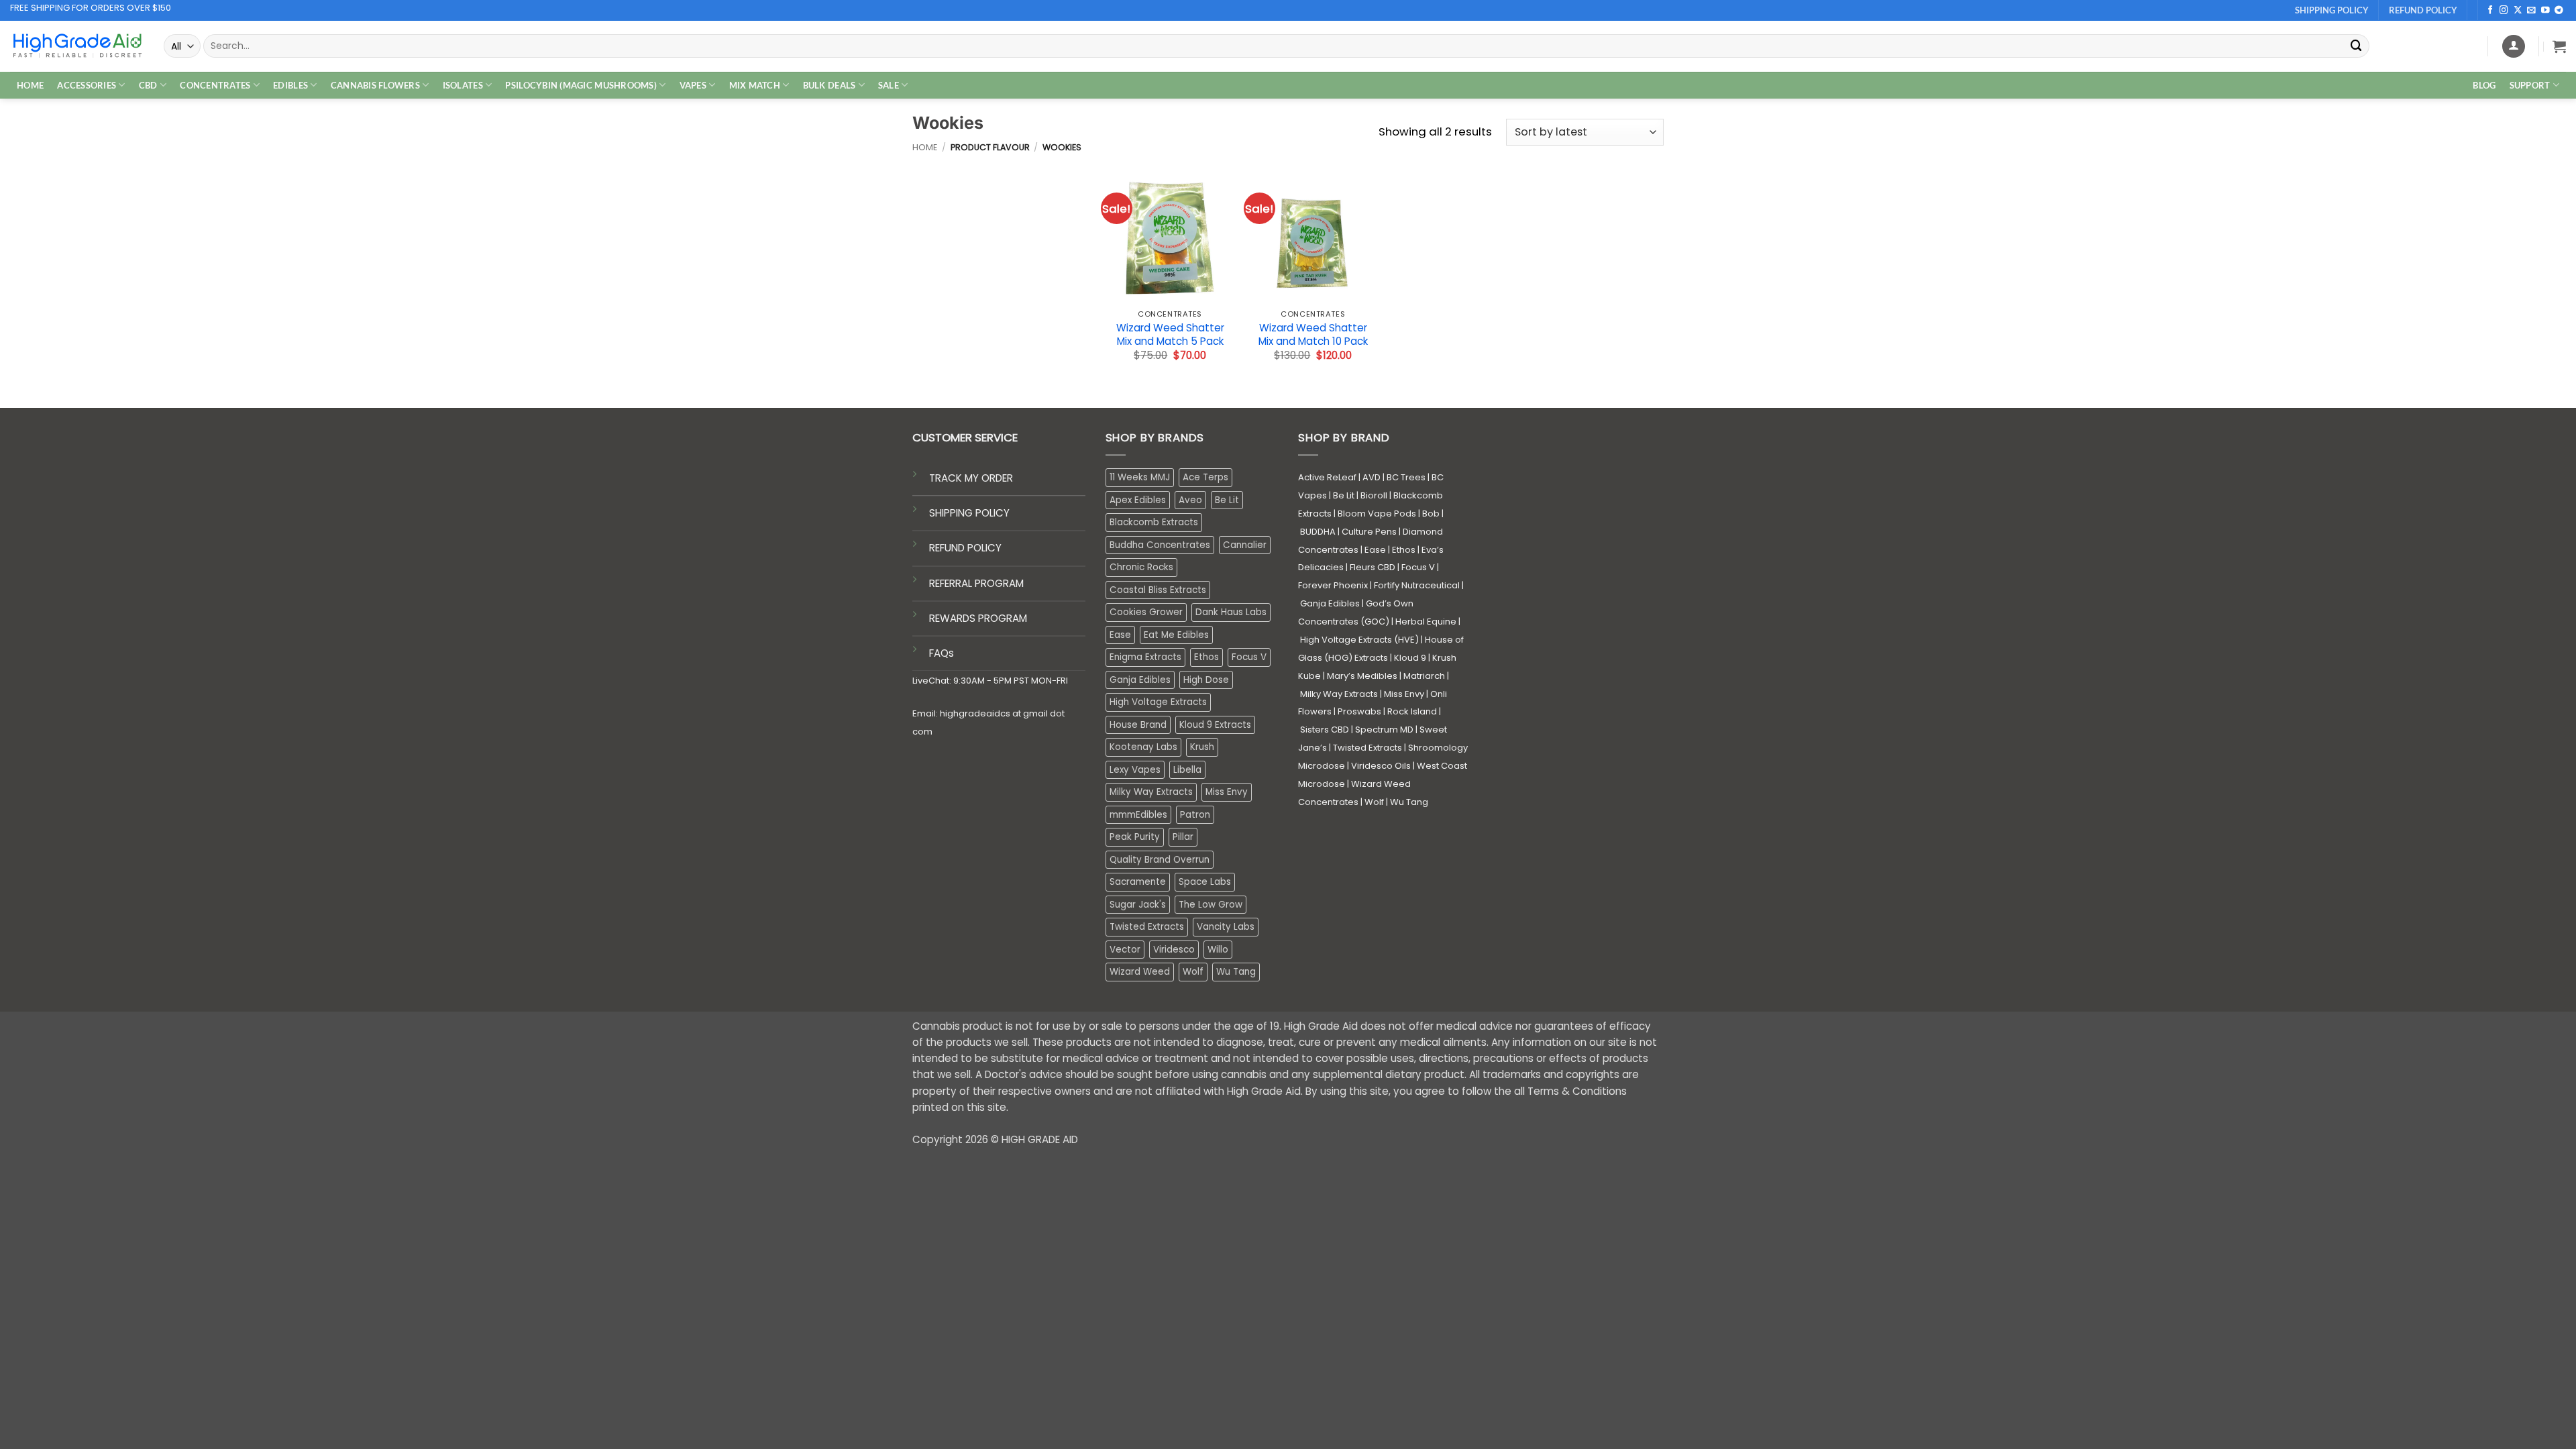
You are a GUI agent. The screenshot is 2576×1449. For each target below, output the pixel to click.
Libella (1187, 770)
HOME (30, 85)
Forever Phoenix (1333, 585)
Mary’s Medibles (1362, 676)
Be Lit (1227, 500)
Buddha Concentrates (1160, 545)
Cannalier (1245, 545)
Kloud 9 (1410, 658)
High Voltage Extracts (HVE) (1359, 640)
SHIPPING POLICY (969, 513)
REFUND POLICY (965, 548)
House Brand (1138, 725)
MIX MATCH (755, 85)
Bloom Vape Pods (1377, 514)
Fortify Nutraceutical (1417, 585)
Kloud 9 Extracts (1215, 725)
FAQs (942, 653)
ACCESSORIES (87, 85)
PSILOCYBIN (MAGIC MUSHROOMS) (581, 85)
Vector (1125, 950)
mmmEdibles (1138, 815)
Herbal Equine (1426, 622)
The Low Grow (1211, 905)
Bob (1431, 514)
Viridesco (1174, 950)
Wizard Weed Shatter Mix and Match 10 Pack (1313, 334)
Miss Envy (1227, 792)
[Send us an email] (2531, 11)
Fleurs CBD (1373, 567)
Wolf (1193, 972)
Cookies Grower (1146, 612)
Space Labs (1205, 882)
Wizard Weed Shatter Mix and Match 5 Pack (1170, 334)
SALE (889, 85)
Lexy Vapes (1135, 770)
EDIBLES (290, 85)
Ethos (1206, 657)
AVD (1372, 477)
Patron (1195, 815)
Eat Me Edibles (1176, 635)
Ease (1120, 635)
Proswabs (1359, 711)
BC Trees (1406, 477)
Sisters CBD (1325, 730)
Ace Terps (1205, 477)
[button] (2559, 46)
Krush (1202, 747)
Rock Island (1412, 711)
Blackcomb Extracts (1154, 522)
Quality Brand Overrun (1160, 860)
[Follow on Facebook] (2490, 11)
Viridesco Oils (1381, 766)
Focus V (1249, 657)
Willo (1218, 950)
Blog (2484, 85)
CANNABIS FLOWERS (375, 85)
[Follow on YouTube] (2545, 11)
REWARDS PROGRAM (978, 618)
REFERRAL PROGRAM (976, 583)
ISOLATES (463, 85)
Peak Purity (1135, 837)
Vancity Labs (1226, 927)
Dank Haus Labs (1231, 612)
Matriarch (1424, 676)
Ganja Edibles (1140, 680)
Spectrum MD (1384, 730)
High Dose (1206, 680)
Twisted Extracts (1147, 927)
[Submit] (2357, 46)
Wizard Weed (1140, 972)
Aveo (1190, 500)
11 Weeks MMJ (1140, 477)
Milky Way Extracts (1151, 792)
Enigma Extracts (1145, 657)
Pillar (1183, 837)
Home (925, 147)
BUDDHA (1318, 532)
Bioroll (1374, 495)
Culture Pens (1369, 532)
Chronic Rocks (1141, 567)
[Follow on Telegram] (2559, 11)
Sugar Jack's (1138, 905)
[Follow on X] (2518, 11)
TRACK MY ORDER (971, 478)
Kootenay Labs (1143, 747)
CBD (148, 85)
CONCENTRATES (215, 85)
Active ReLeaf (1327, 477)
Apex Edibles (1138, 500)
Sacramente (1138, 882)
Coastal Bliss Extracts (1158, 590)
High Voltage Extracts (1158, 702)
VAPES (693, 85)
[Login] (2514, 46)
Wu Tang (1236, 972)
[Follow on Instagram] (2504, 11)
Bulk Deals (829, 85)
